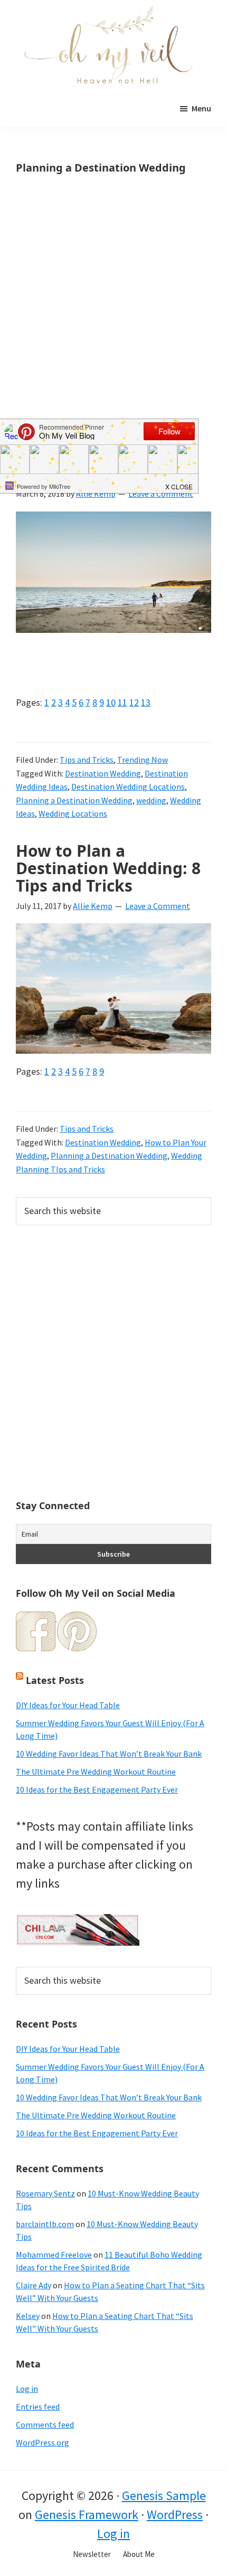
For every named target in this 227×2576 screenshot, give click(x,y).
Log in (27, 2389)
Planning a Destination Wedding (74, 800)
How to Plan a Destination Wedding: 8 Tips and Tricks (108, 868)
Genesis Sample (164, 2495)
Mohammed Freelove (54, 2255)
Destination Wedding (103, 773)
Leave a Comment (158, 906)
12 (134, 702)
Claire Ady (34, 2285)
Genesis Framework (87, 2515)
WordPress (175, 2515)
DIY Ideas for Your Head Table (68, 1705)
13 (146, 702)
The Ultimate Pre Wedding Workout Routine (96, 1772)
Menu (201, 108)
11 (122, 702)
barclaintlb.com (45, 2224)
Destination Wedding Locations (128, 787)
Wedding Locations (73, 813)
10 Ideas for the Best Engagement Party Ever (97, 1789)
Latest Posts (55, 1680)
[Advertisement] (113, 312)
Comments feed (45, 2425)
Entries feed (38, 2407)
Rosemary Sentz (45, 2193)
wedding (151, 800)
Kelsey (28, 2316)
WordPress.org (42, 2442)
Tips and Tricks (87, 760)
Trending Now (143, 760)
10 (111, 702)
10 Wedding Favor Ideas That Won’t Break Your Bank (109, 1754)
